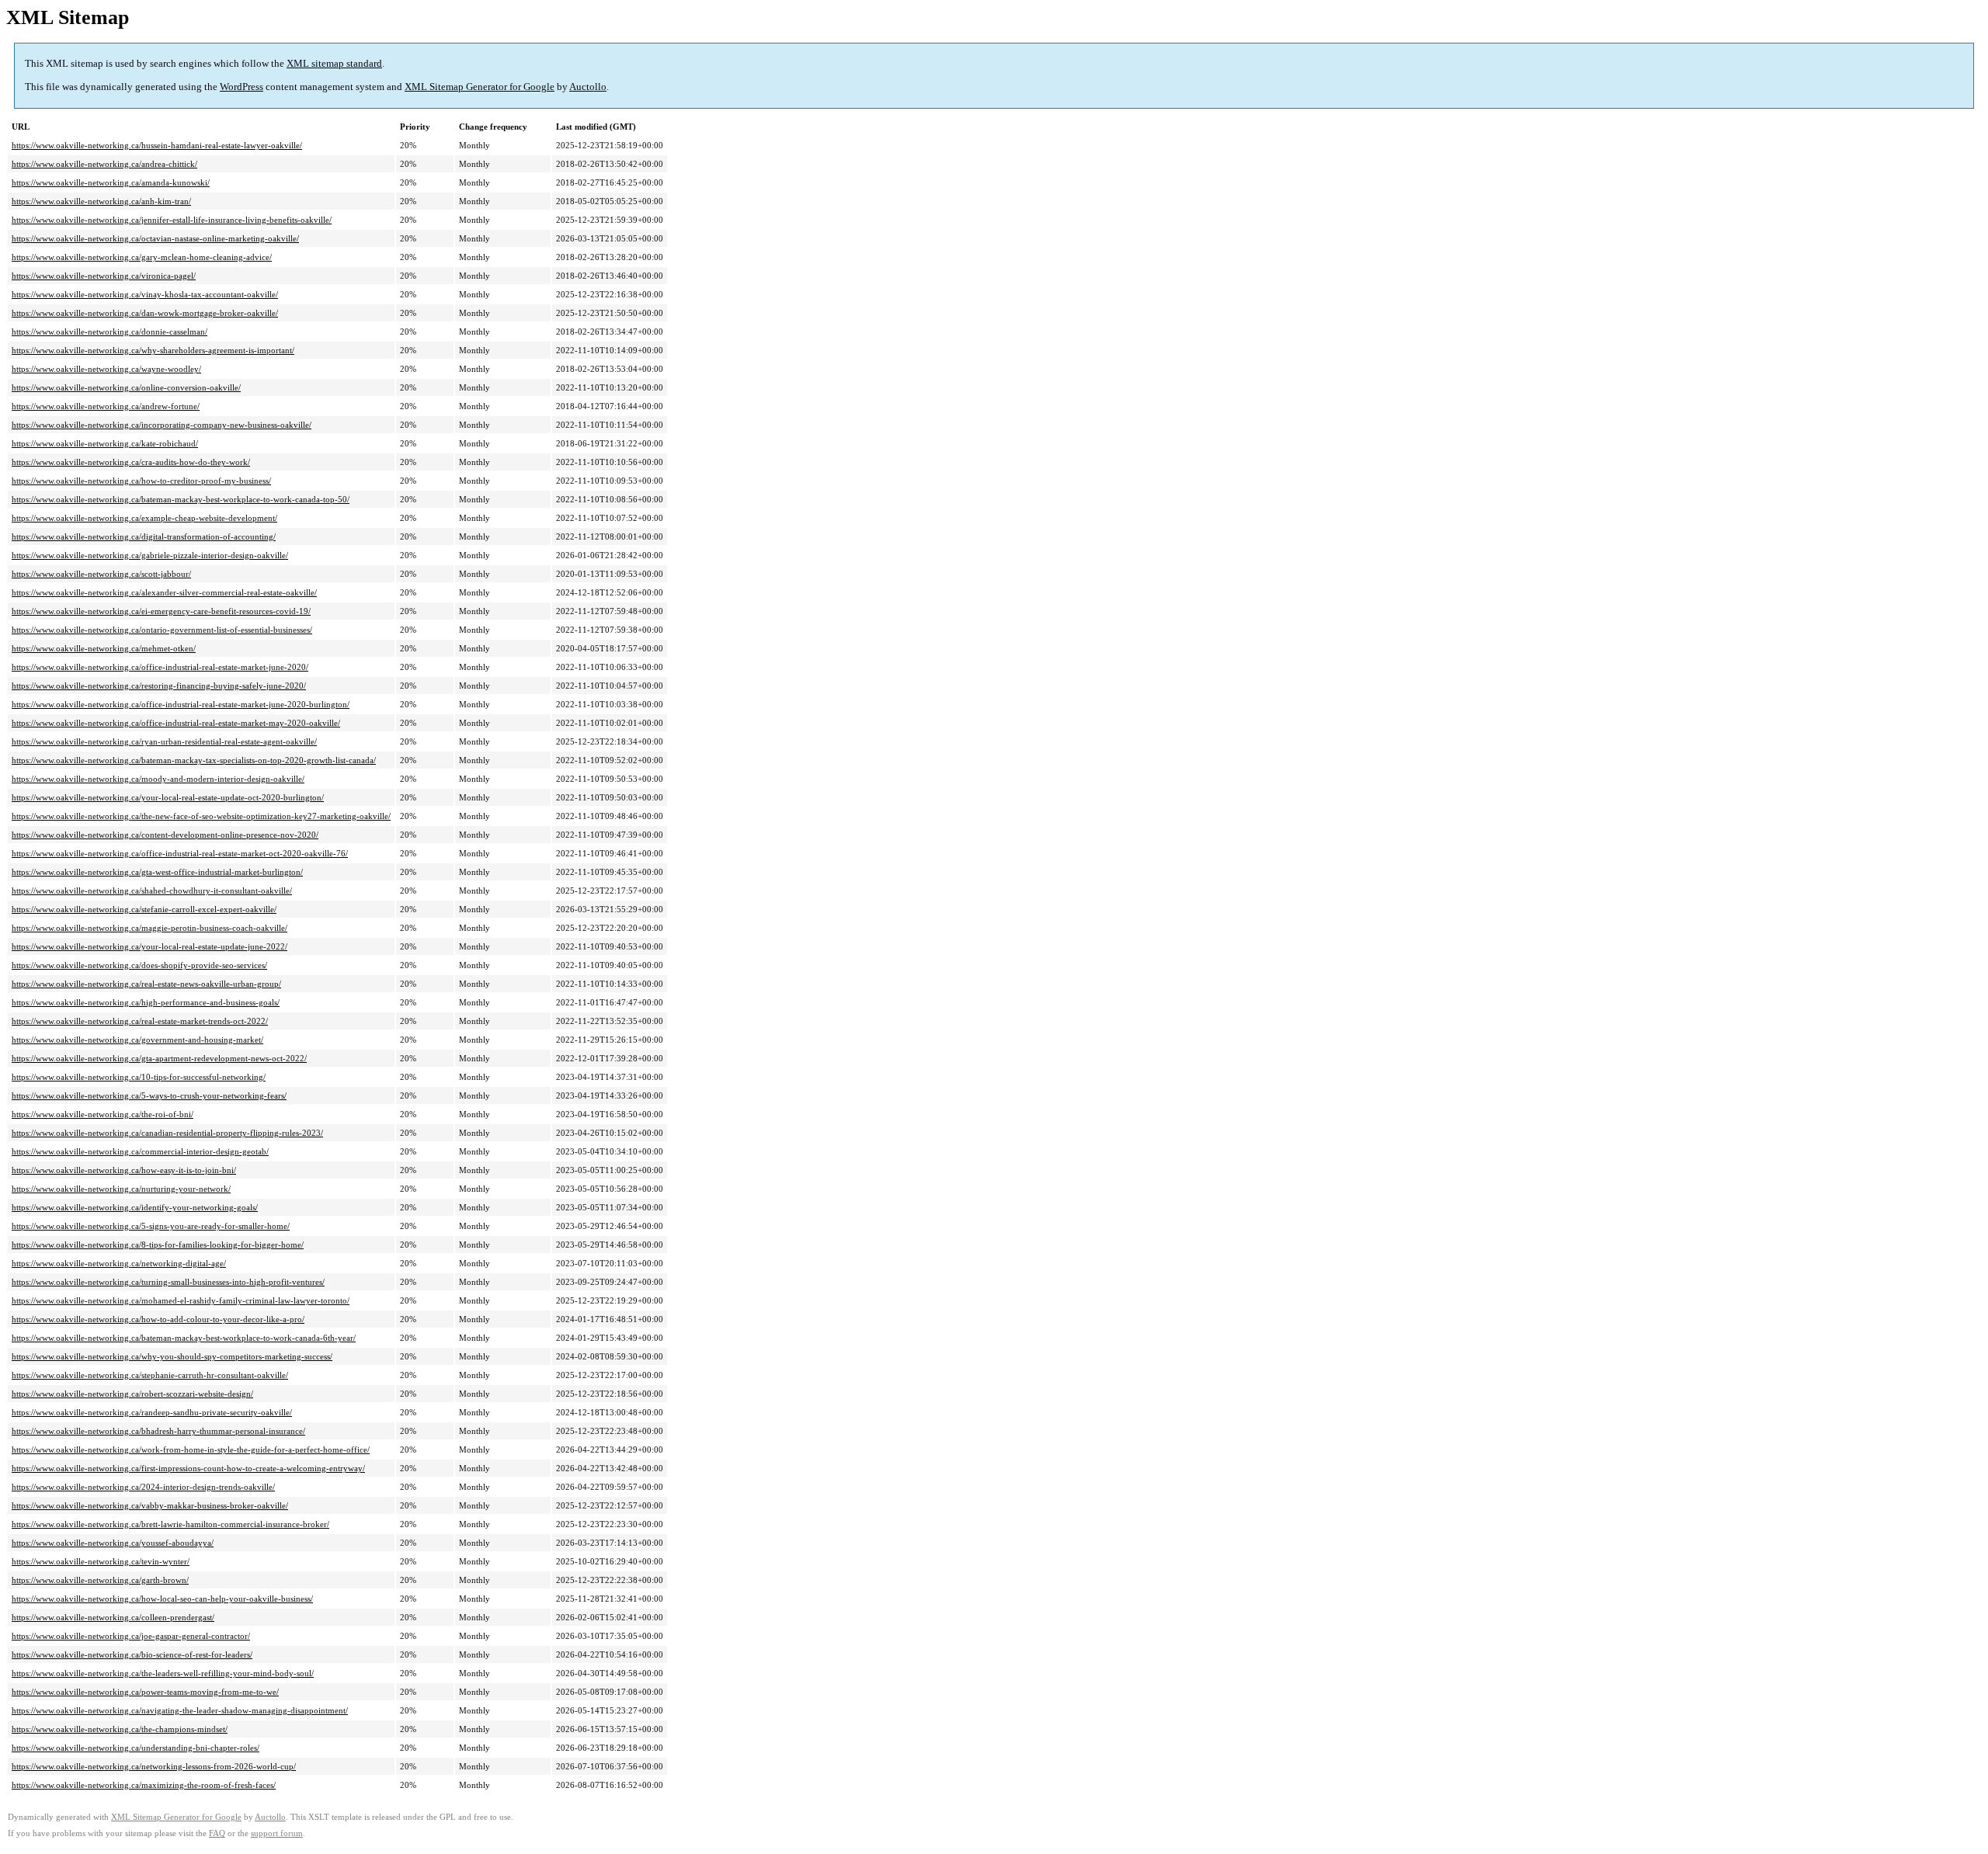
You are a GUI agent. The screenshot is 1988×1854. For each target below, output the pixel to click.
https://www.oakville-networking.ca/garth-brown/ (100, 1580)
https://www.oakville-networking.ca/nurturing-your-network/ (121, 1189)
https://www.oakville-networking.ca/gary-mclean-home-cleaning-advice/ (142, 257)
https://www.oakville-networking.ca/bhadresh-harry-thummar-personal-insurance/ (158, 1431)
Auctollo (588, 87)
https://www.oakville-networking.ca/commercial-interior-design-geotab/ (140, 1151)
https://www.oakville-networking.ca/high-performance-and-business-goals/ (146, 1002)
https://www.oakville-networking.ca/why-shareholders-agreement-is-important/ (153, 350)
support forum (277, 1833)
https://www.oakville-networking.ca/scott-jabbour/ (101, 574)
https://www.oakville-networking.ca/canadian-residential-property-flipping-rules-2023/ (167, 1133)
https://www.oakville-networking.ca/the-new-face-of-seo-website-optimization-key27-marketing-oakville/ (201, 816)
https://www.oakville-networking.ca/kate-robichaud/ (105, 443)
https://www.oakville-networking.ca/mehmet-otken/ (104, 648)
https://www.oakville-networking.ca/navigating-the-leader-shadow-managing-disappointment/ (180, 1710)
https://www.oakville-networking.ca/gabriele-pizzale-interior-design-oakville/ (150, 555)
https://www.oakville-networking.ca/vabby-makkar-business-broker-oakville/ (150, 1505)
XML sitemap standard (334, 63)
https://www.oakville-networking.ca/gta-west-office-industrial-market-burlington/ (157, 872)
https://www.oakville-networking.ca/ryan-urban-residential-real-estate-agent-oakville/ (164, 741)
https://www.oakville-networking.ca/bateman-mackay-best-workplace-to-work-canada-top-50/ (181, 499)
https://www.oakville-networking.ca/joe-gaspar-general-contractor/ (131, 1636)
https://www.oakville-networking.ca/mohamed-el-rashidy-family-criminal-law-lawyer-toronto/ (181, 1300)
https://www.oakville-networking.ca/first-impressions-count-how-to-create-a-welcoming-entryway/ (188, 1468)
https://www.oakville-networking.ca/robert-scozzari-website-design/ (132, 1394)
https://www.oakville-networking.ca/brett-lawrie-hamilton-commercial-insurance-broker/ (170, 1524)
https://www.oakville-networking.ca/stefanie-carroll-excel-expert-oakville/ (144, 909)
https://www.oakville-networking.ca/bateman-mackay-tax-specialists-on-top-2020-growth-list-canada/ (194, 760)
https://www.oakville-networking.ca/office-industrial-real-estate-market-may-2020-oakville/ (176, 723)
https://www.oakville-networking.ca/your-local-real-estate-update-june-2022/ (149, 946)
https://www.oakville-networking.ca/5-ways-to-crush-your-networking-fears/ (149, 1095)
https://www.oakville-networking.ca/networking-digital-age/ (119, 1263)
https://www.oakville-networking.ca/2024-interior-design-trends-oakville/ (143, 1487)
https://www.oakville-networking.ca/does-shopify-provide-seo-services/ (139, 965)
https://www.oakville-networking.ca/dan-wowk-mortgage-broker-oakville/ (145, 313)
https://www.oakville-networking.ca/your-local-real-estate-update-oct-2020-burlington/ (168, 797)
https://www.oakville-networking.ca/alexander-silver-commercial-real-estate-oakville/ (164, 592)
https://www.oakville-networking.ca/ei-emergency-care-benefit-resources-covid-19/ (161, 611)
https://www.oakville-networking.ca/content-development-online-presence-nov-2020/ (165, 835)
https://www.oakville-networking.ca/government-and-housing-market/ (137, 1040)
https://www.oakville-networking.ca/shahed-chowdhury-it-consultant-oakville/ (152, 891)
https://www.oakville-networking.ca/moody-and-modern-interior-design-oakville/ (158, 779)
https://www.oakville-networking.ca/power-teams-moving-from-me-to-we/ (145, 1692)
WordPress (242, 87)
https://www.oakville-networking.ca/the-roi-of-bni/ (103, 1114)
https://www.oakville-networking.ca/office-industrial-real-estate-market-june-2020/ (160, 667)
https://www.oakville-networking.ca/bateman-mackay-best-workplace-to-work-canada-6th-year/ (184, 1338)
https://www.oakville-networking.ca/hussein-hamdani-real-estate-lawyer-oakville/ (157, 145)
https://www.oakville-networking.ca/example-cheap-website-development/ (144, 518)
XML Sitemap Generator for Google (480, 87)
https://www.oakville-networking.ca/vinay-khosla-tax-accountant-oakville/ (145, 294)
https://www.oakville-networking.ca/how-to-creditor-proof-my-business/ (141, 481)
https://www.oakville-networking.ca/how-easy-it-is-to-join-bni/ (124, 1170)
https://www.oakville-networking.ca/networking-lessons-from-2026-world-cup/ (154, 1766)
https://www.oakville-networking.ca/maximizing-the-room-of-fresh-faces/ (144, 1785)
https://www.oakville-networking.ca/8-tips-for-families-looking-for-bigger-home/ (158, 1245)
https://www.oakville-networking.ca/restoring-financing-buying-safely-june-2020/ (159, 686)
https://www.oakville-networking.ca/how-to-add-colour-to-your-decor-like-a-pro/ (158, 1319)
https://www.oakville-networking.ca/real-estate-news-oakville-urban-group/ (146, 984)
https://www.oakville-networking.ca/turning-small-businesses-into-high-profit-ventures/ (168, 1282)
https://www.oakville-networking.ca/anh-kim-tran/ (101, 201)
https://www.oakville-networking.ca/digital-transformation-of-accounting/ (144, 536)
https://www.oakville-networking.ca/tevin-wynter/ (101, 1561)
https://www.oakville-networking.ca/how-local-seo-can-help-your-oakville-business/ (162, 1599)
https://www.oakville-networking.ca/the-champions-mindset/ (120, 1729)
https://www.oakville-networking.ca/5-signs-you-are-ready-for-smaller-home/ (151, 1226)
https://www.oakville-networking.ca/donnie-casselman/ (109, 332)
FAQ (217, 1833)
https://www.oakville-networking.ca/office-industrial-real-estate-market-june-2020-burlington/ (181, 704)
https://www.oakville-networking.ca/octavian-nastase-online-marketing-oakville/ (155, 238)
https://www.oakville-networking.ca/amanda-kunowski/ (111, 182)
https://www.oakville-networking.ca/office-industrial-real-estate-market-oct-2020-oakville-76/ (180, 853)
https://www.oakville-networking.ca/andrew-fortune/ (106, 406)
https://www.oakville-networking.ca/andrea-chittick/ (104, 164)
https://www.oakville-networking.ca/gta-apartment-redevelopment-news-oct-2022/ (159, 1058)
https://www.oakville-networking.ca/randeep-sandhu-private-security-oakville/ (152, 1412)
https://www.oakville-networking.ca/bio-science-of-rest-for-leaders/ (132, 1654)
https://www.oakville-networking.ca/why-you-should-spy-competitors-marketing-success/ (172, 1356)
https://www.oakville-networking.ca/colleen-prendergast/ (113, 1617)
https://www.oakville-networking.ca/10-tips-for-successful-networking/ (139, 1077)
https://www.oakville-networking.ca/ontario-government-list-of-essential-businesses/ (162, 630)
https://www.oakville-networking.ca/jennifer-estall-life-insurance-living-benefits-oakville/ (172, 220)
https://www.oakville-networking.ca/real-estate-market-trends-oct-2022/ (140, 1021)
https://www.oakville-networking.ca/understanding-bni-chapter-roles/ (136, 1748)
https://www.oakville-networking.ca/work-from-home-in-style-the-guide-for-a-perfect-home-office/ (191, 1450)
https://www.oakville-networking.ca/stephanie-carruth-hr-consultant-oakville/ (150, 1375)
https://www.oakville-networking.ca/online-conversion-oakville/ (126, 387)
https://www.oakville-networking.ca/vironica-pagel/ (104, 276)
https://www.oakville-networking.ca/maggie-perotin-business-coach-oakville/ (149, 928)
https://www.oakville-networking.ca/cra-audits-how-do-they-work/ (131, 462)
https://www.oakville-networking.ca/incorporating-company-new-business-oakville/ (162, 425)
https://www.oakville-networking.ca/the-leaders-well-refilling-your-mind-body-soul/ (163, 1673)
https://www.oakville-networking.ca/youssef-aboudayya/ (113, 1543)
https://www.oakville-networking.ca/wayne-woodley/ (106, 369)
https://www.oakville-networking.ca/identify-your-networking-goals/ (135, 1207)
